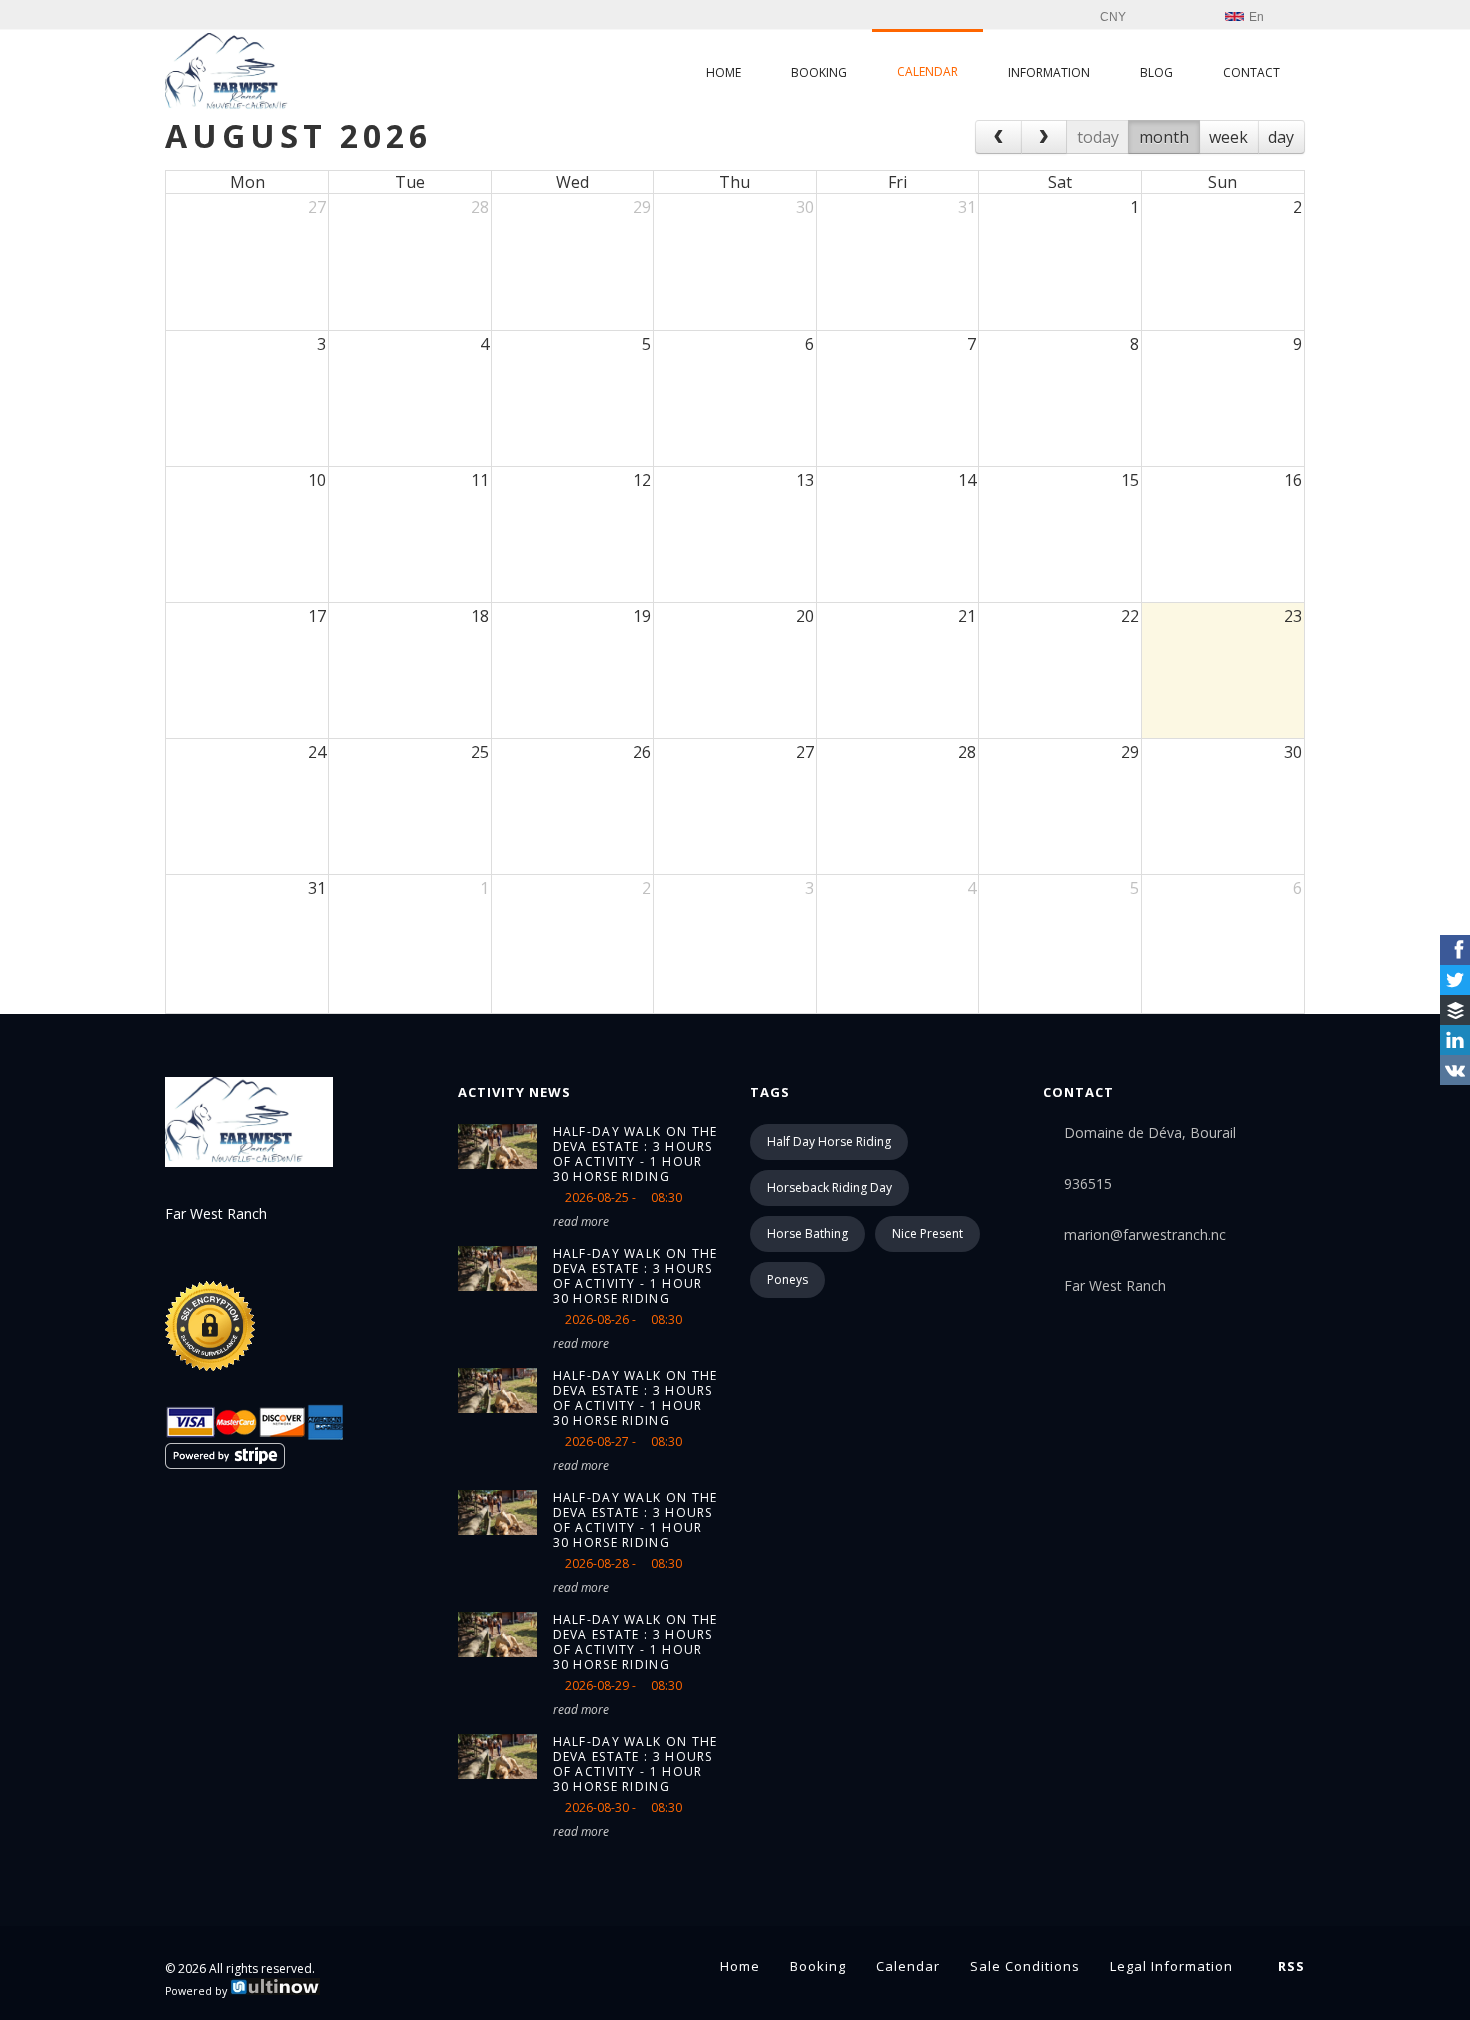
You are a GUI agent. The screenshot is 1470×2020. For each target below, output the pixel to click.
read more (581, 1221)
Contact (1251, 72)
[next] (1044, 137)
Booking (819, 72)
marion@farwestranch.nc (1145, 1234)
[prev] (998, 137)
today (1098, 137)
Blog (1156, 72)
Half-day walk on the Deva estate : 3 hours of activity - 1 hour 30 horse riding (635, 1154)
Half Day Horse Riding (829, 1141)
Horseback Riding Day (829, 1187)
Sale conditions (1025, 1966)
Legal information (1171, 1966)
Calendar (927, 71)
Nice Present (927, 1233)
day (1281, 137)
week (1228, 137)
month (1164, 137)
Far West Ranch (1115, 1285)
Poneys (787, 1279)
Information (1049, 72)
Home (723, 72)
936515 (1088, 1183)
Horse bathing (807, 1233)
